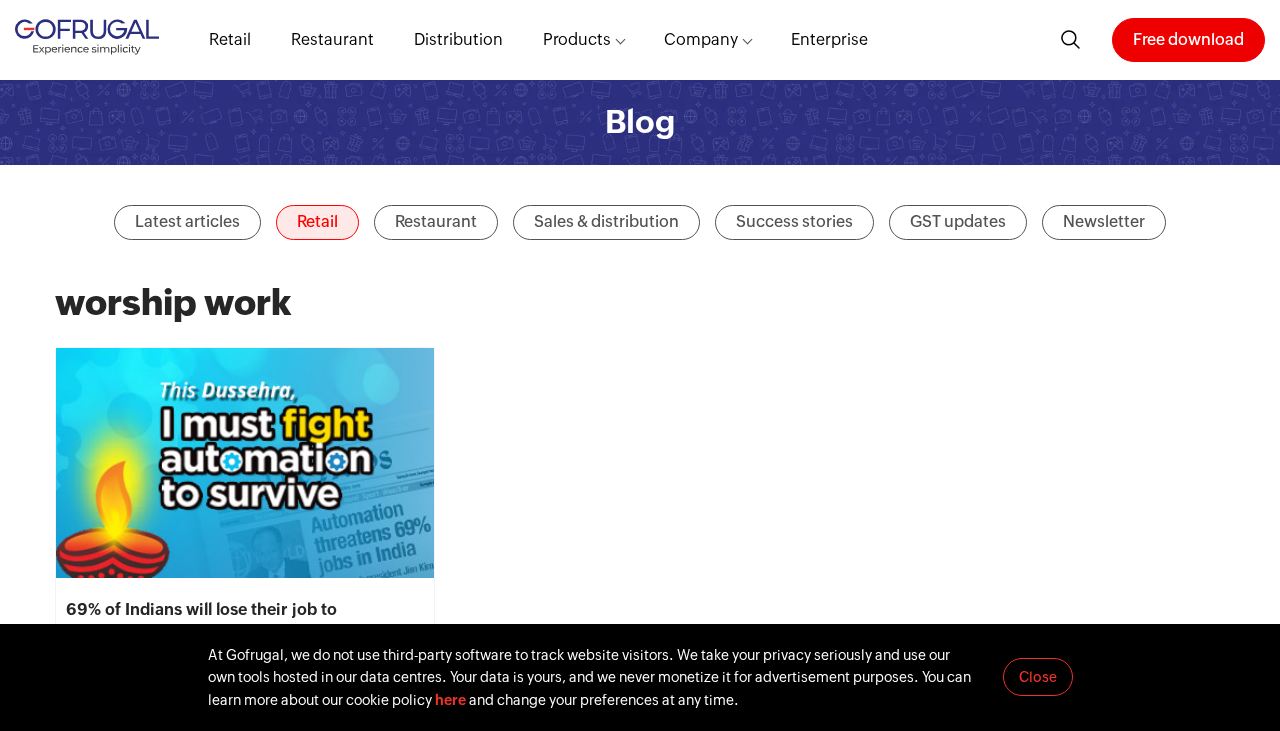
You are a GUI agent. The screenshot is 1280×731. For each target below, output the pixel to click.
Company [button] (701, 39)
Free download (1188, 39)
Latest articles (187, 221)
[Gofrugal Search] (1071, 40)
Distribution (458, 39)
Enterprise (829, 39)
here (450, 700)
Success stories (794, 221)
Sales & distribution (606, 221)
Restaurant (332, 39)
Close (1038, 677)
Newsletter (1104, 221)
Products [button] (577, 39)
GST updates (958, 221)
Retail (230, 39)
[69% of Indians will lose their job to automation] (245, 463)
